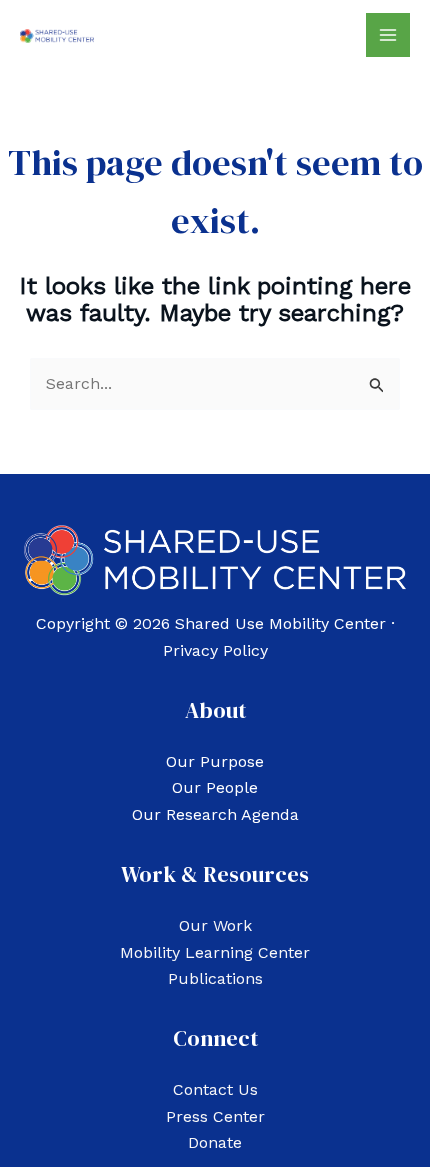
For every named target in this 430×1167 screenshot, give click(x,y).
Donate (215, 1142)
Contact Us (215, 1089)
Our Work (215, 925)
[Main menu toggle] (388, 35)
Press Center (215, 1116)
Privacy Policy (215, 650)
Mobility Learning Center (215, 952)
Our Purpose (215, 761)
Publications (215, 978)
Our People (215, 787)
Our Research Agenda (215, 814)
